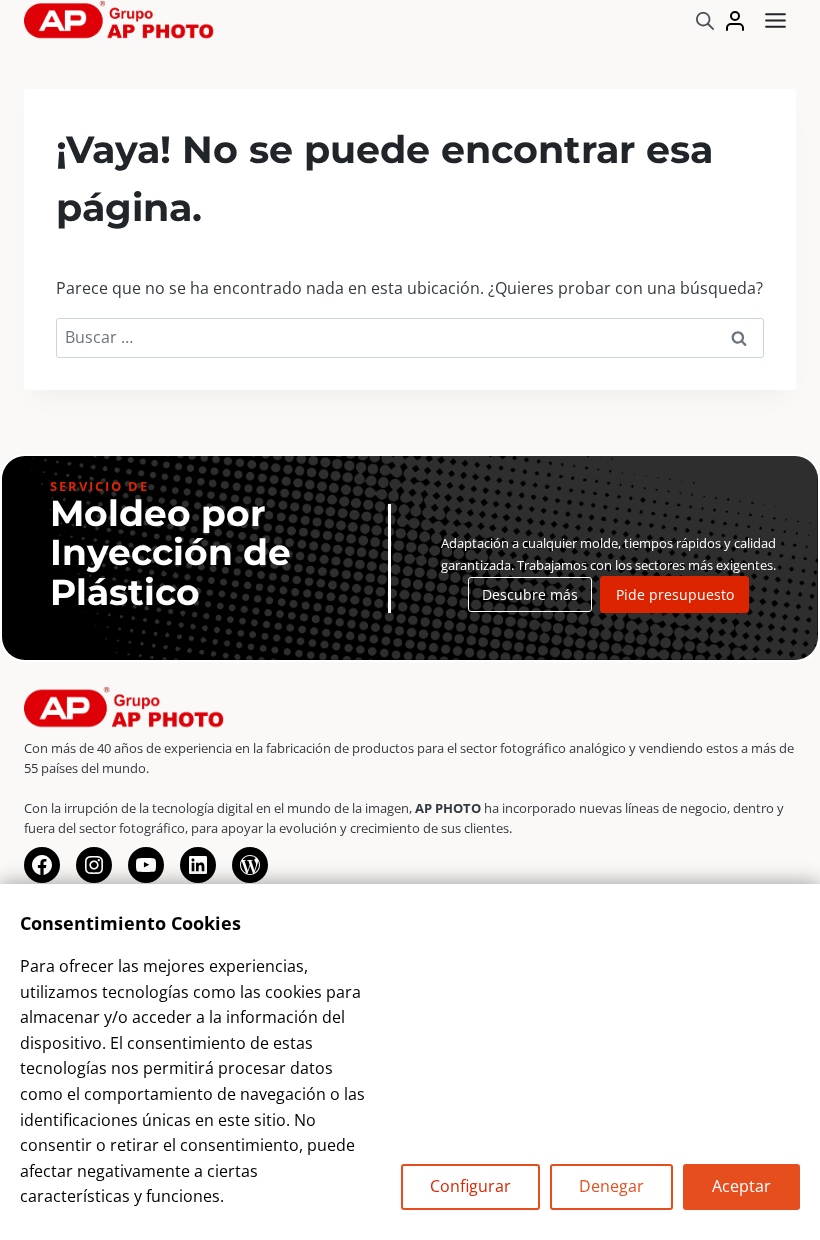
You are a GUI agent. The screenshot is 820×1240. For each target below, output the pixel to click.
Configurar (470, 1186)
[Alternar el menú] (775, 20)
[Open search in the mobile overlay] (705, 20)
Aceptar (741, 1186)
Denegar (611, 1186)
